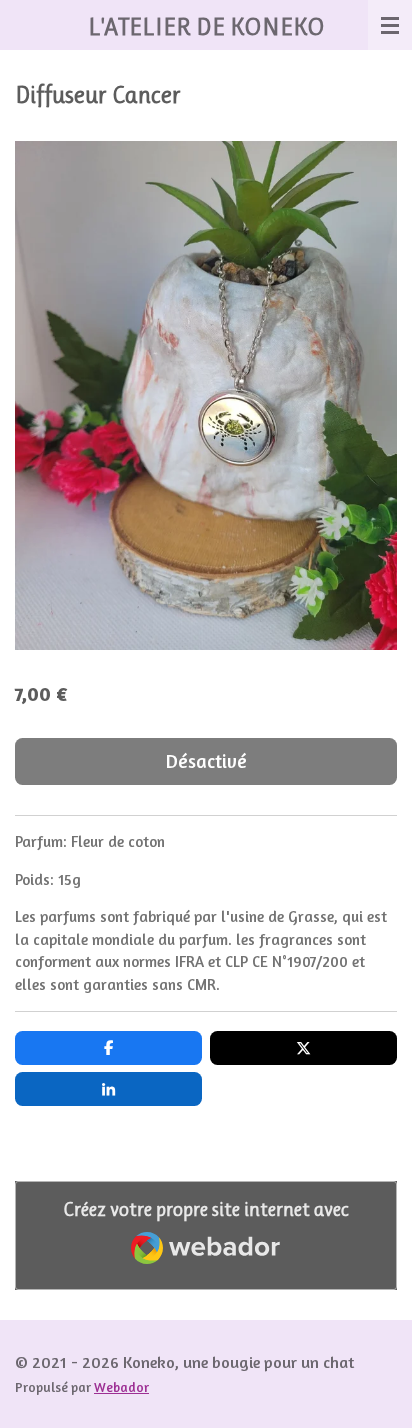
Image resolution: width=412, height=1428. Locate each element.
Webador (121, 1387)
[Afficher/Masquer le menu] (390, 25)
